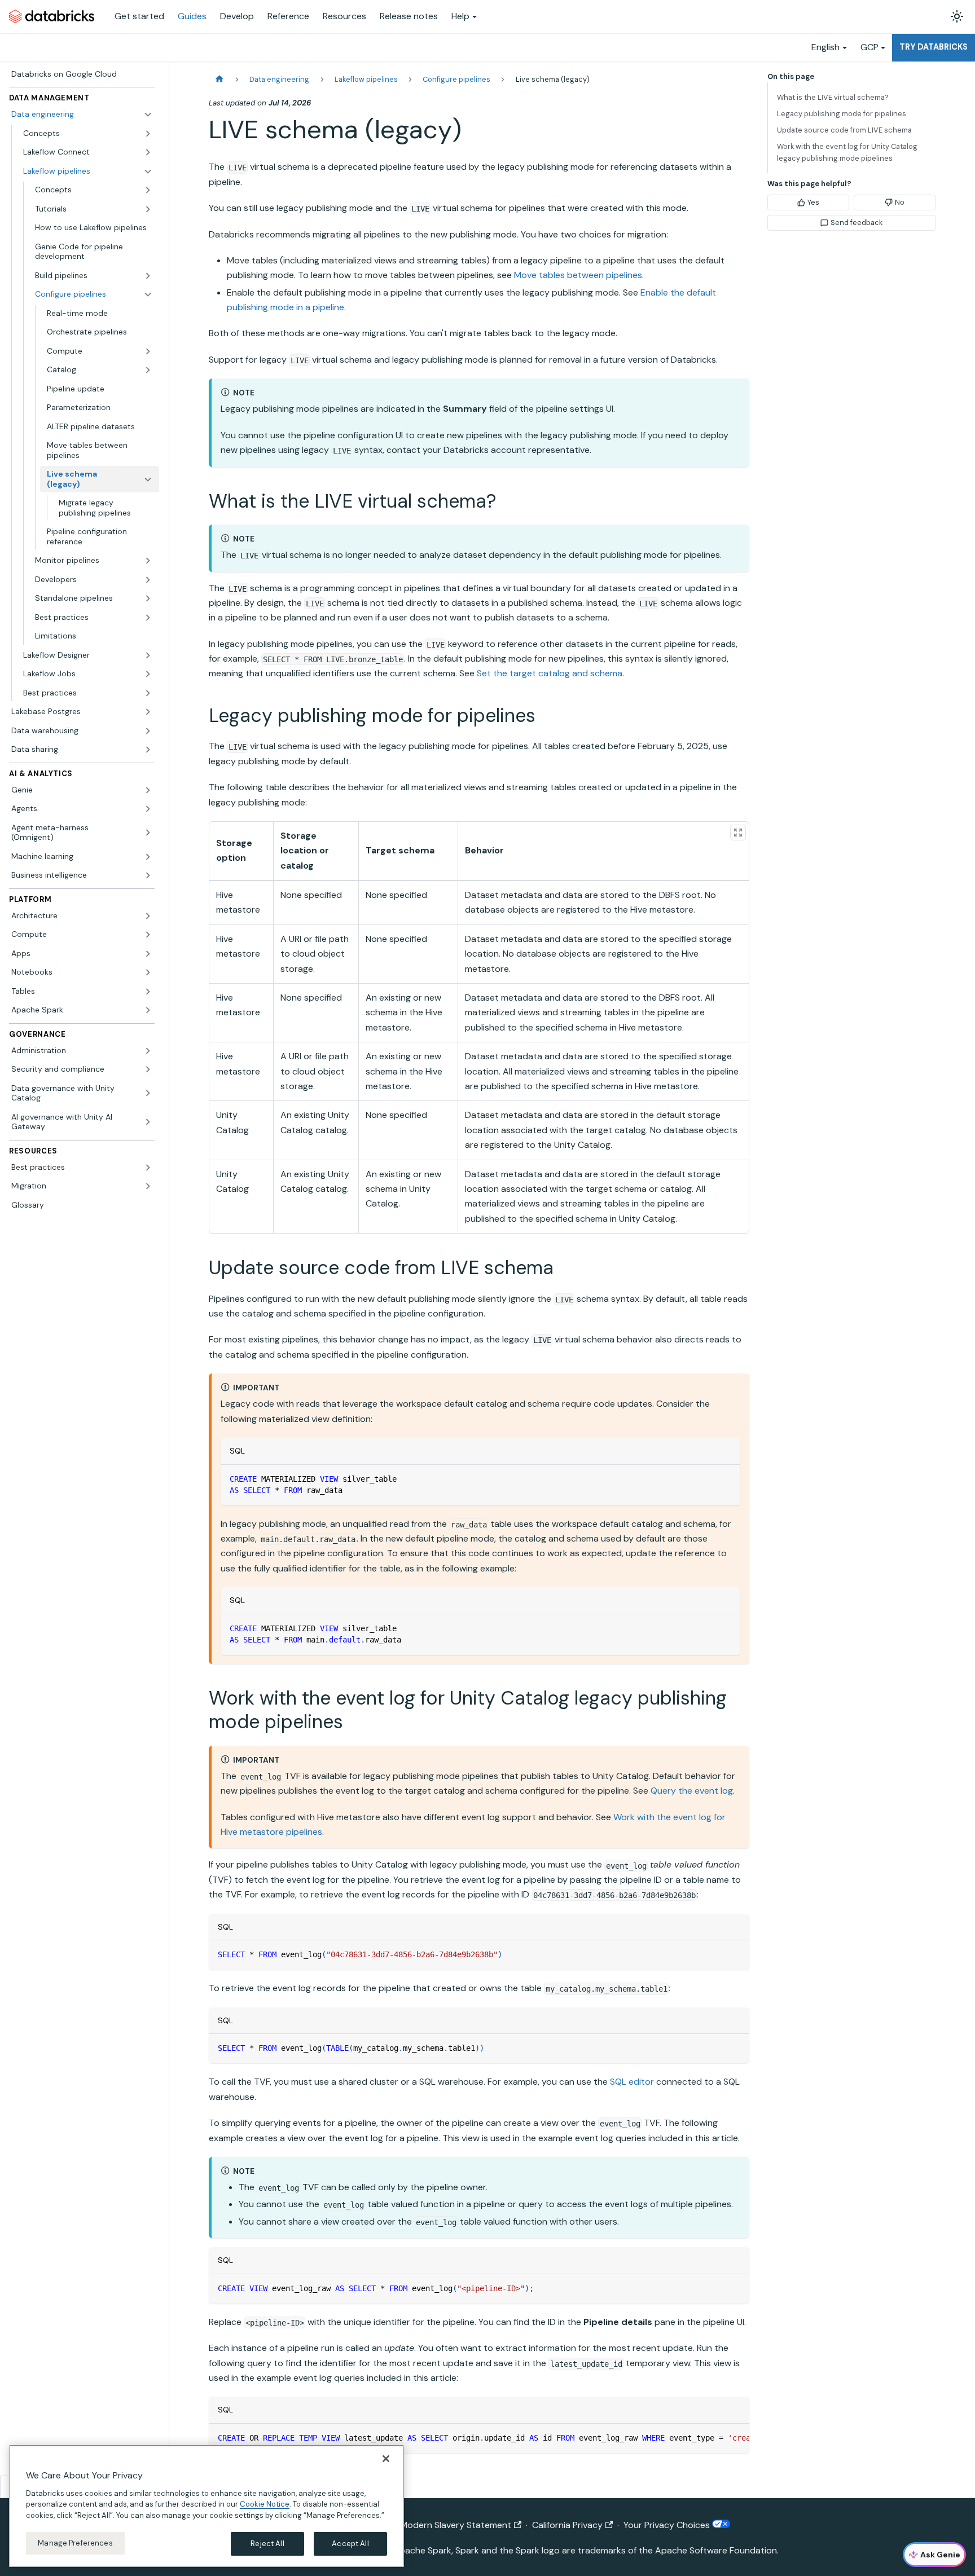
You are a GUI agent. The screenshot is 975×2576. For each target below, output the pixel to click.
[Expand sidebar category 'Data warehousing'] (148, 731)
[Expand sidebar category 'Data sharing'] (148, 750)
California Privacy (567, 2525)
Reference (288, 16)
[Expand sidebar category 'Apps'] (148, 954)
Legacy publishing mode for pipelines (842, 114)
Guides (192, 16)
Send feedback (857, 223)
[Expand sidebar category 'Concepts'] (148, 134)
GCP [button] (869, 47)
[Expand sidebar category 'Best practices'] (148, 618)
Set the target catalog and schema (550, 673)
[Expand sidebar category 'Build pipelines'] (148, 276)
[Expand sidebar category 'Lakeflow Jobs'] (148, 674)
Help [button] (460, 16)
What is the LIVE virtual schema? (833, 97)
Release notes (409, 16)
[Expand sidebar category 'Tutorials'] (148, 209)
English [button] (825, 47)
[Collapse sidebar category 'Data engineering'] (148, 115)
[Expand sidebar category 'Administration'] (148, 1051)
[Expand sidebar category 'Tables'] (148, 992)
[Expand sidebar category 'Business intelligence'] (148, 875)
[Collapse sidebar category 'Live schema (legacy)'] (148, 479)
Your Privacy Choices (668, 2525)
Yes (813, 202)
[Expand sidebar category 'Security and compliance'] (148, 1069)
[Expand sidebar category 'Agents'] (148, 809)
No (900, 202)
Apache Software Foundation (716, 2550)
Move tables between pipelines (578, 275)
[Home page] (219, 79)
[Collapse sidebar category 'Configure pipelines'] (148, 294)
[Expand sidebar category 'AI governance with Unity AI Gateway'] (148, 1122)
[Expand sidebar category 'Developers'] (148, 580)
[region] (207, 2506)
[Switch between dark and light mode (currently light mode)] (957, 16)
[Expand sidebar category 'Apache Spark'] (148, 1010)
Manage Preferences (75, 2543)
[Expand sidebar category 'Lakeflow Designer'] (148, 655)
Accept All (350, 2544)
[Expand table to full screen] (738, 833)
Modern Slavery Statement (456, 2525)
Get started (139, 16)
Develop (237, 16)
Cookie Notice (265, 2504)
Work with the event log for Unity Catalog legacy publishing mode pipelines (847, 152)
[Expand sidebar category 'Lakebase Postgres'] (148, 712)
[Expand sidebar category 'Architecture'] (148, 916)
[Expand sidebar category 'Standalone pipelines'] (148, 598)
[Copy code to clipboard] (726, 1479)
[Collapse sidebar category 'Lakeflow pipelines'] (148, 171)
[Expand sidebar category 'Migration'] (148, 1186)
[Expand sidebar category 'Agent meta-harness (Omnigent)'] (148, 833)
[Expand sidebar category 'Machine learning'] (148, 857)
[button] (100, 351)
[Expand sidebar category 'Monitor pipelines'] (148, 561)
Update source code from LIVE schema (844, 130)
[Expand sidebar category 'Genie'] (148, 790)
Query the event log (692, 1791)
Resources (344, 16)
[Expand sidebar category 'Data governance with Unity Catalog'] (148, 1093)
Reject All (267, 2544)
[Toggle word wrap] (715, 2438)
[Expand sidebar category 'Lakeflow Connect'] (148, 152)
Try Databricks (934, 47)
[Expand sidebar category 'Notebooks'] (148, 972)
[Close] (386, 2459)
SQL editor (632, 2082)
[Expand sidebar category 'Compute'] (148, 935)
